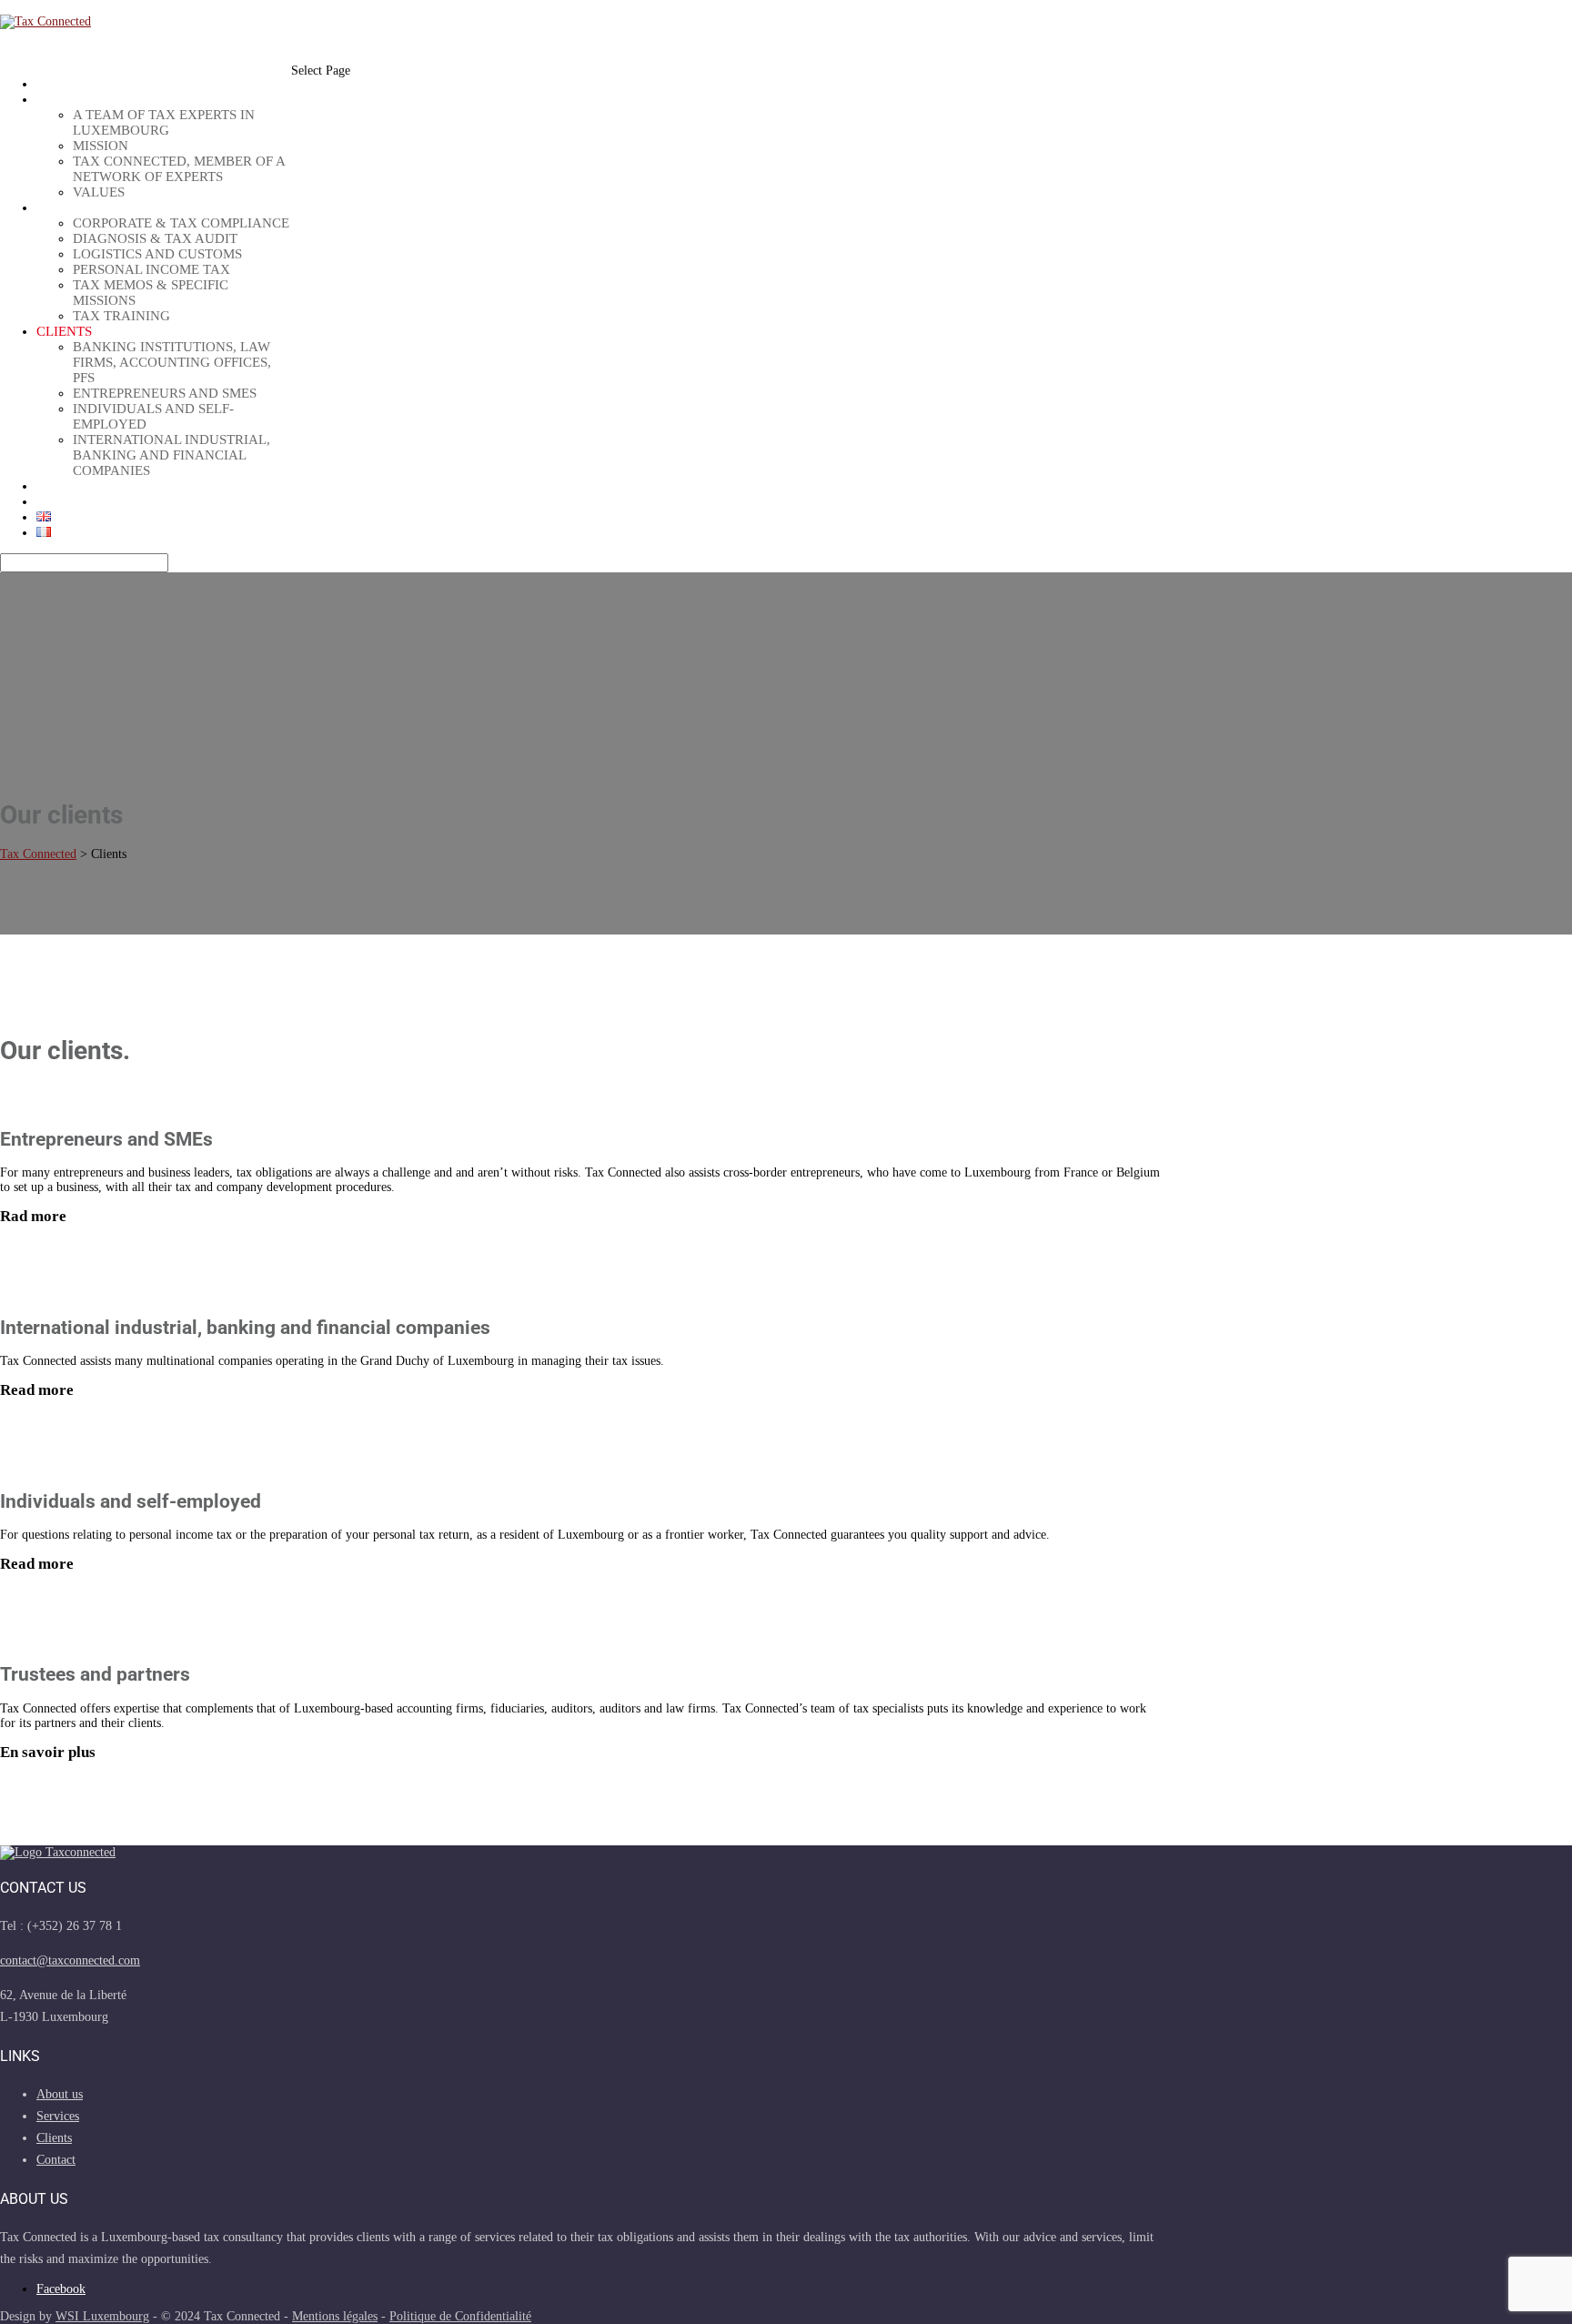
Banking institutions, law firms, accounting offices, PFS (172, 362)
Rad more (33, 1216)
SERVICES (68, 207)
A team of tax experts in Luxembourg (164, 122)
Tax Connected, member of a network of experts (179, 169)
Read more (37, 1390)
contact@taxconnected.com (70, 1960)
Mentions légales (335, 2316)
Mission (101, 146)
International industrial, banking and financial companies (171, 455)
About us (71, 99)
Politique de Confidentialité (460, 2316)
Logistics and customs (157, 254)
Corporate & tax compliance (181, 223)
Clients (64, 331)
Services (58, 2116)
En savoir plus (48, 1752)
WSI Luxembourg (102, 2316)
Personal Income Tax (151, 269)
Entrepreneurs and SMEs (165, 393)
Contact (68, 501)
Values (99, 192)
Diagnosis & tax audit (155, 238)
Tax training (121, 316)
